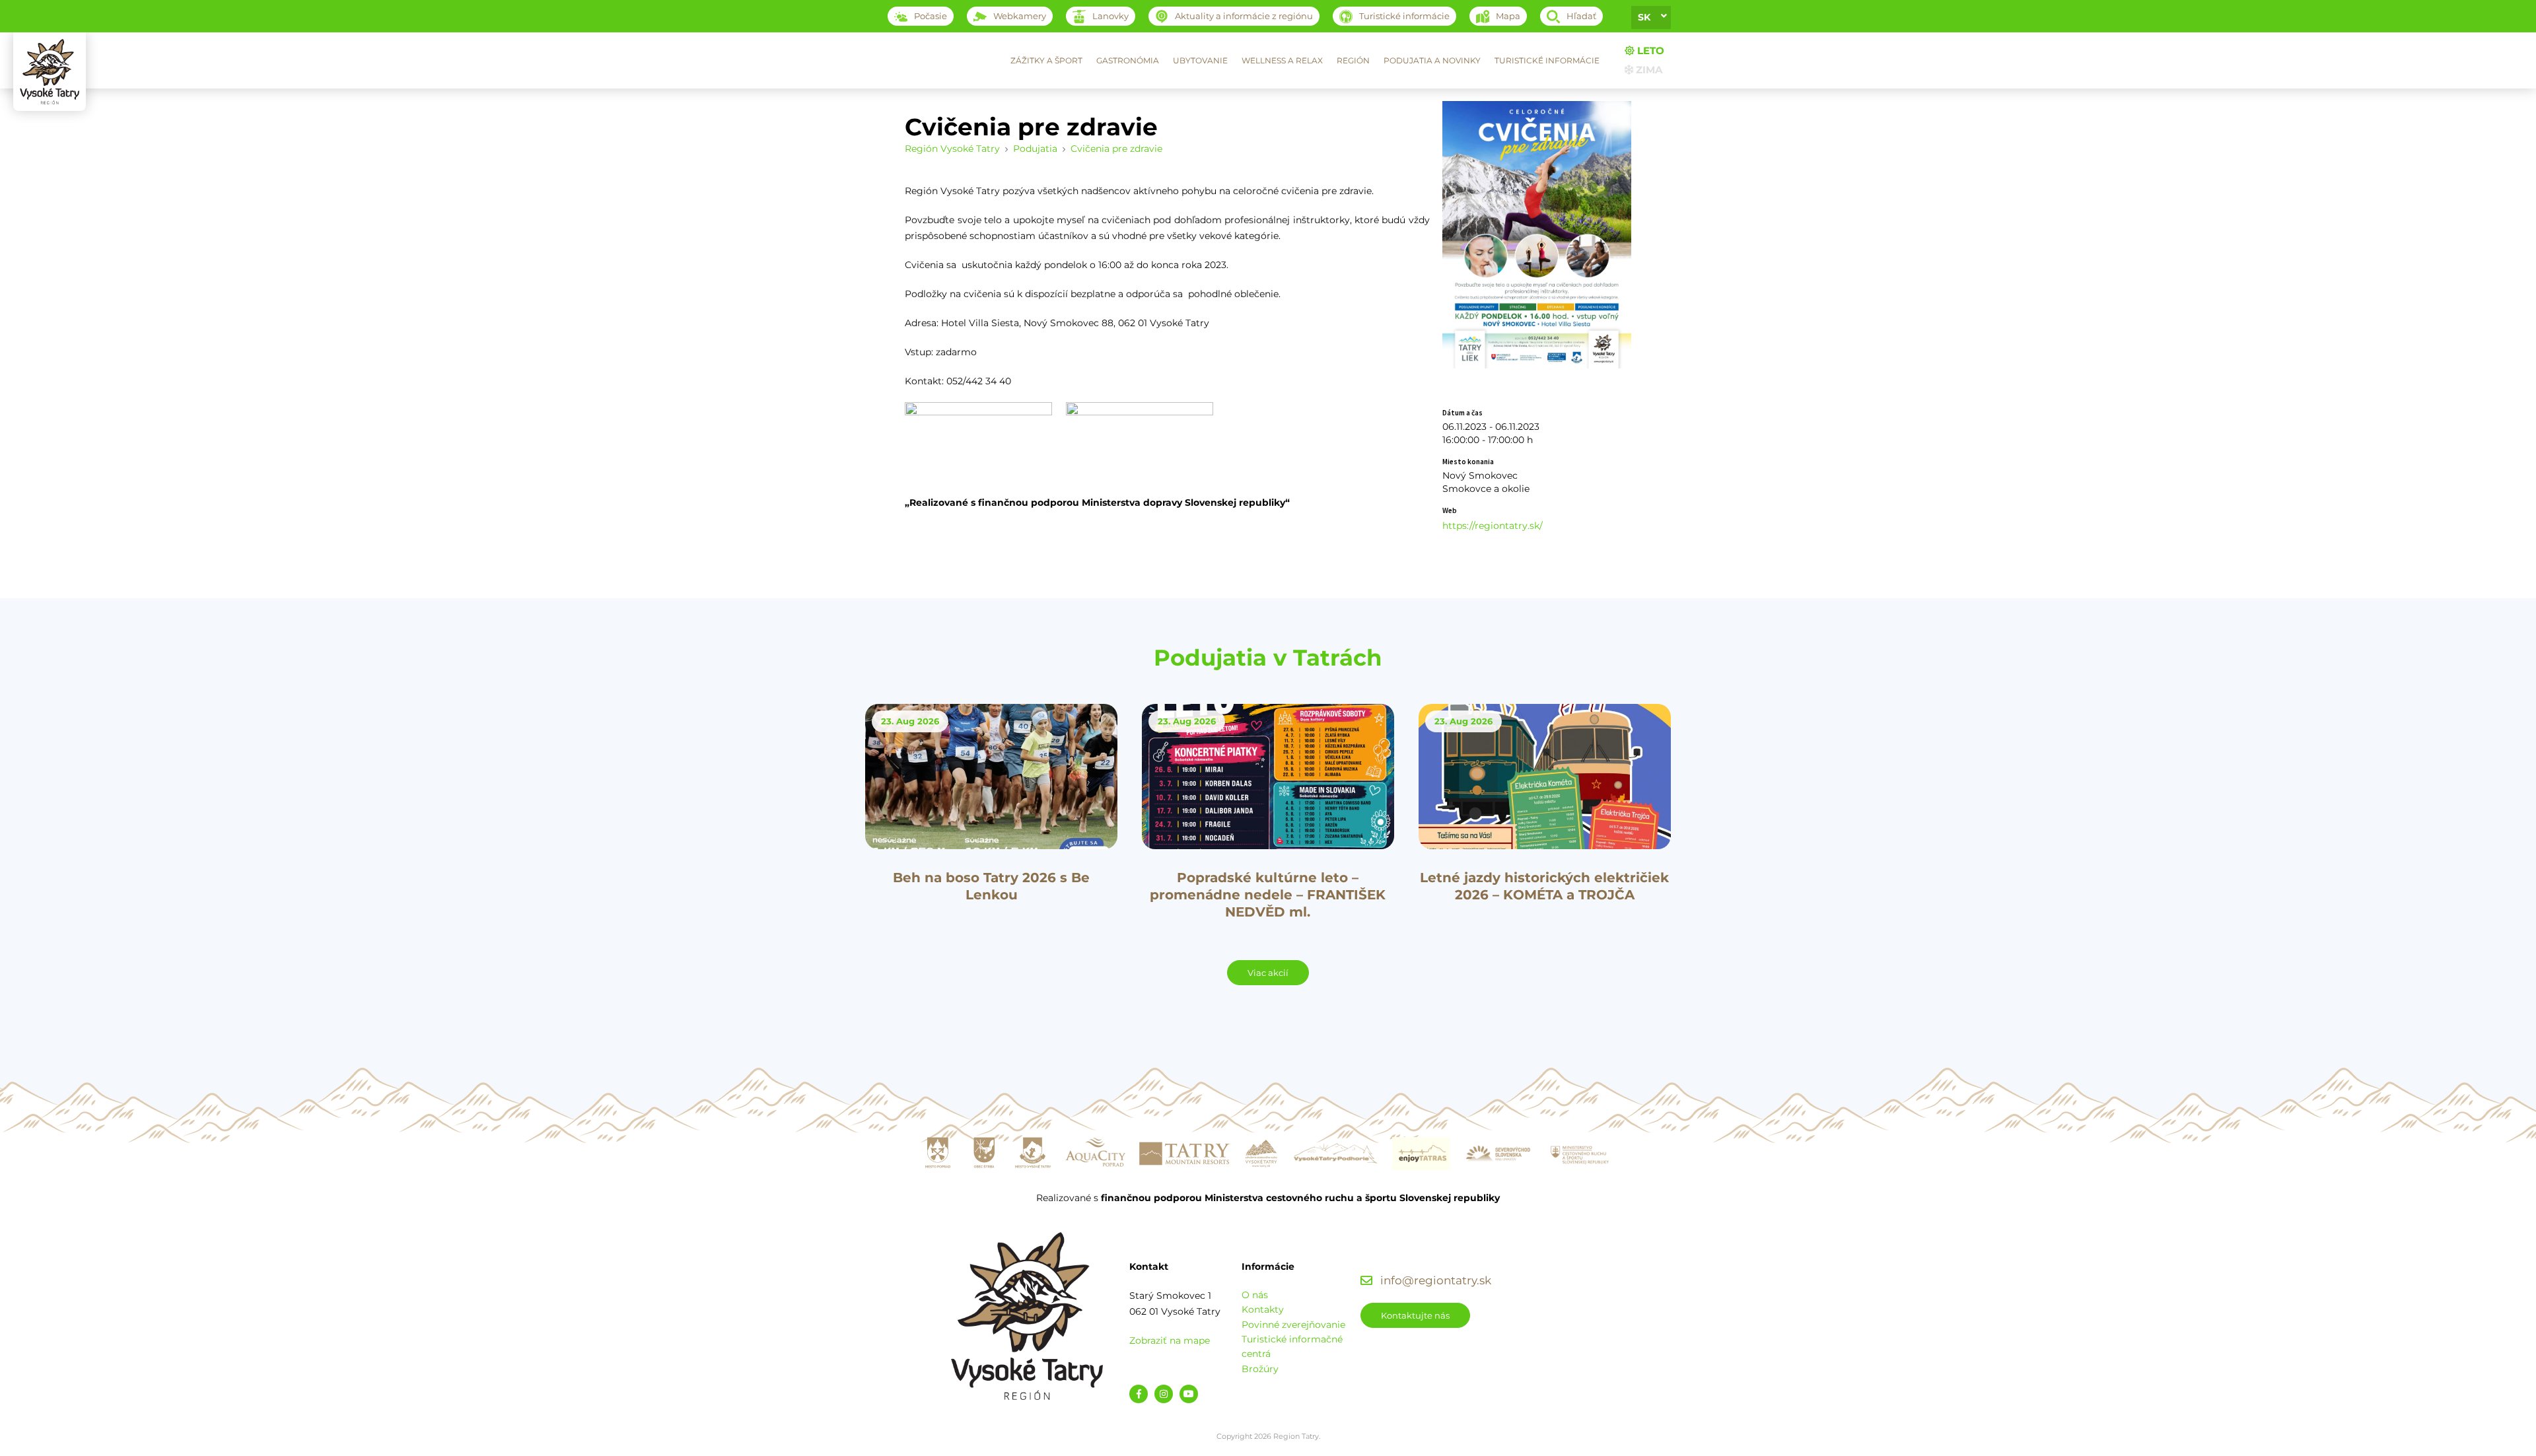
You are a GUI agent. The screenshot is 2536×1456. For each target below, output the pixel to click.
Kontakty (1263, 1309)
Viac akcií (1268, 973)
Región (1353, 60)
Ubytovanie (1200, 60)
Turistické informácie (1547, 60)
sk (1644, 17)
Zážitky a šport (1046, 60)
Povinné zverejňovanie (1293, 1325)
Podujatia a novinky (1432, 60)
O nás (1255, 1295)
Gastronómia (1128, 60)
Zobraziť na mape (1170, 1340)
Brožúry (1260, 1369)
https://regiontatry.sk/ (1493, 526)
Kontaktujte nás (1415, 1315)
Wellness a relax (1282, 60)
